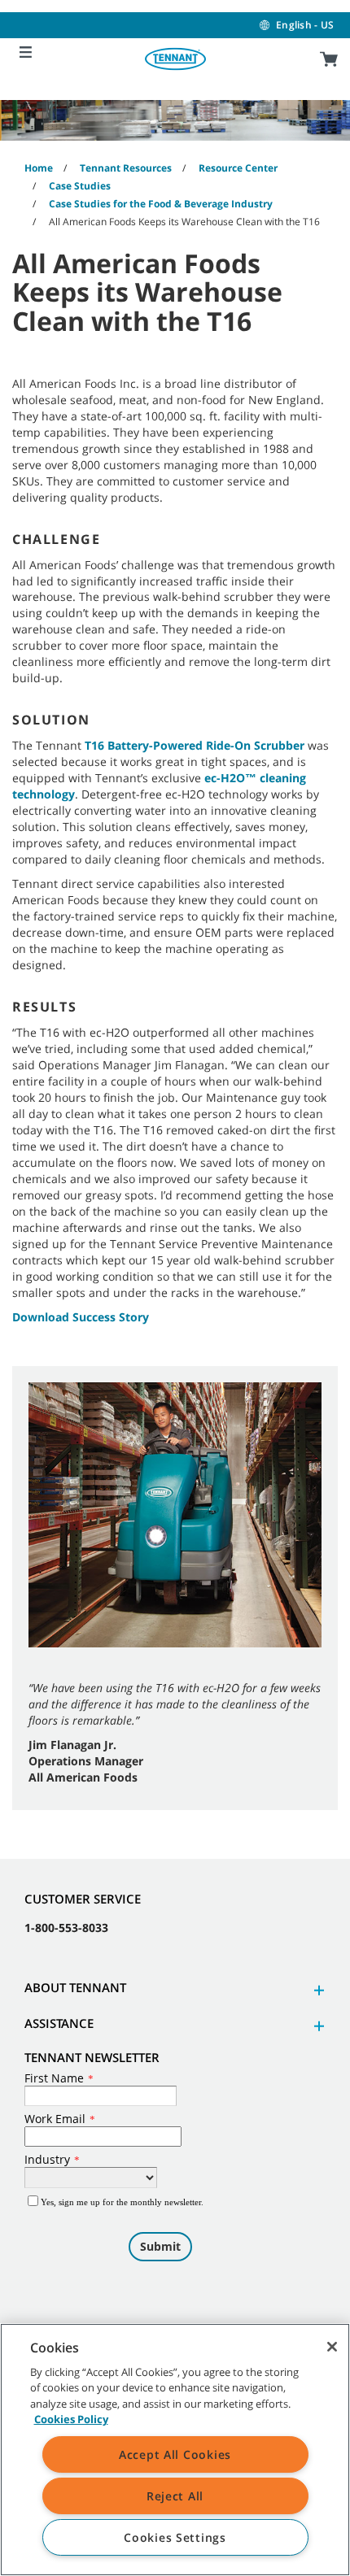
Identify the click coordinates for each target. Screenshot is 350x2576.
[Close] (332, 2347)
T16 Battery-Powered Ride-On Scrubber (195, 745)
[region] (175, 2450)
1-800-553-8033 (66, 1928)
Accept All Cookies (175, 2454)
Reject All (175, 2496)
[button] (317, 1990)
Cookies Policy (71, 2419)
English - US (305, 25)
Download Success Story (81, 1317)
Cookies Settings (175, 2537)
